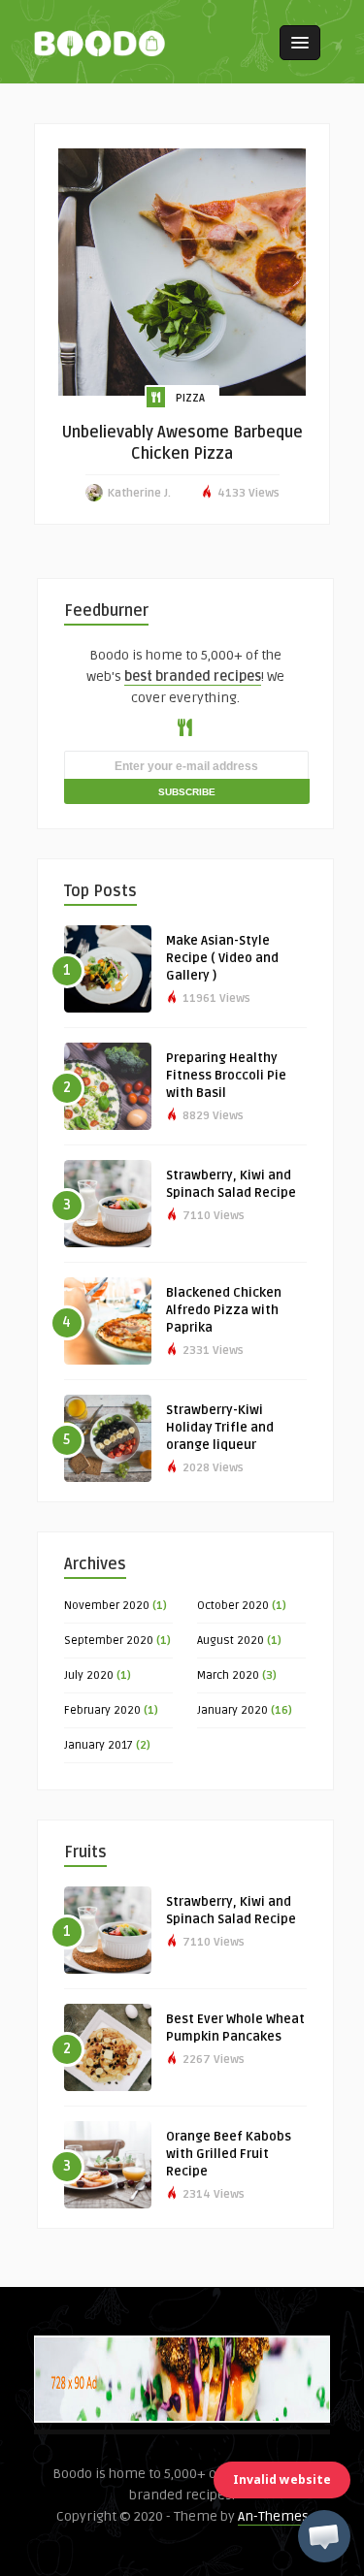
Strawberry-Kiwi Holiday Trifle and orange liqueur (220, 1428)
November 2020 (107, 1606)
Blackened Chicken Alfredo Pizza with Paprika (224, 1310)
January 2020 (232, 1710)
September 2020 (109, 1641)
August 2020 (231, 1641)
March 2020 (228, 1675)
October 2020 (233, 1606)
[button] (324, 2536)
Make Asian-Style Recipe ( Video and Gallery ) (222, 958)
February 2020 (102, 1710)
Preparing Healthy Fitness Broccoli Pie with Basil (226, 1076)
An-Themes (273, 2516)
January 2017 (99, 1745)
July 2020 (89, 1675)
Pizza (190, 398)
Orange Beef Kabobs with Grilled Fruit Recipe (229, 2154)
